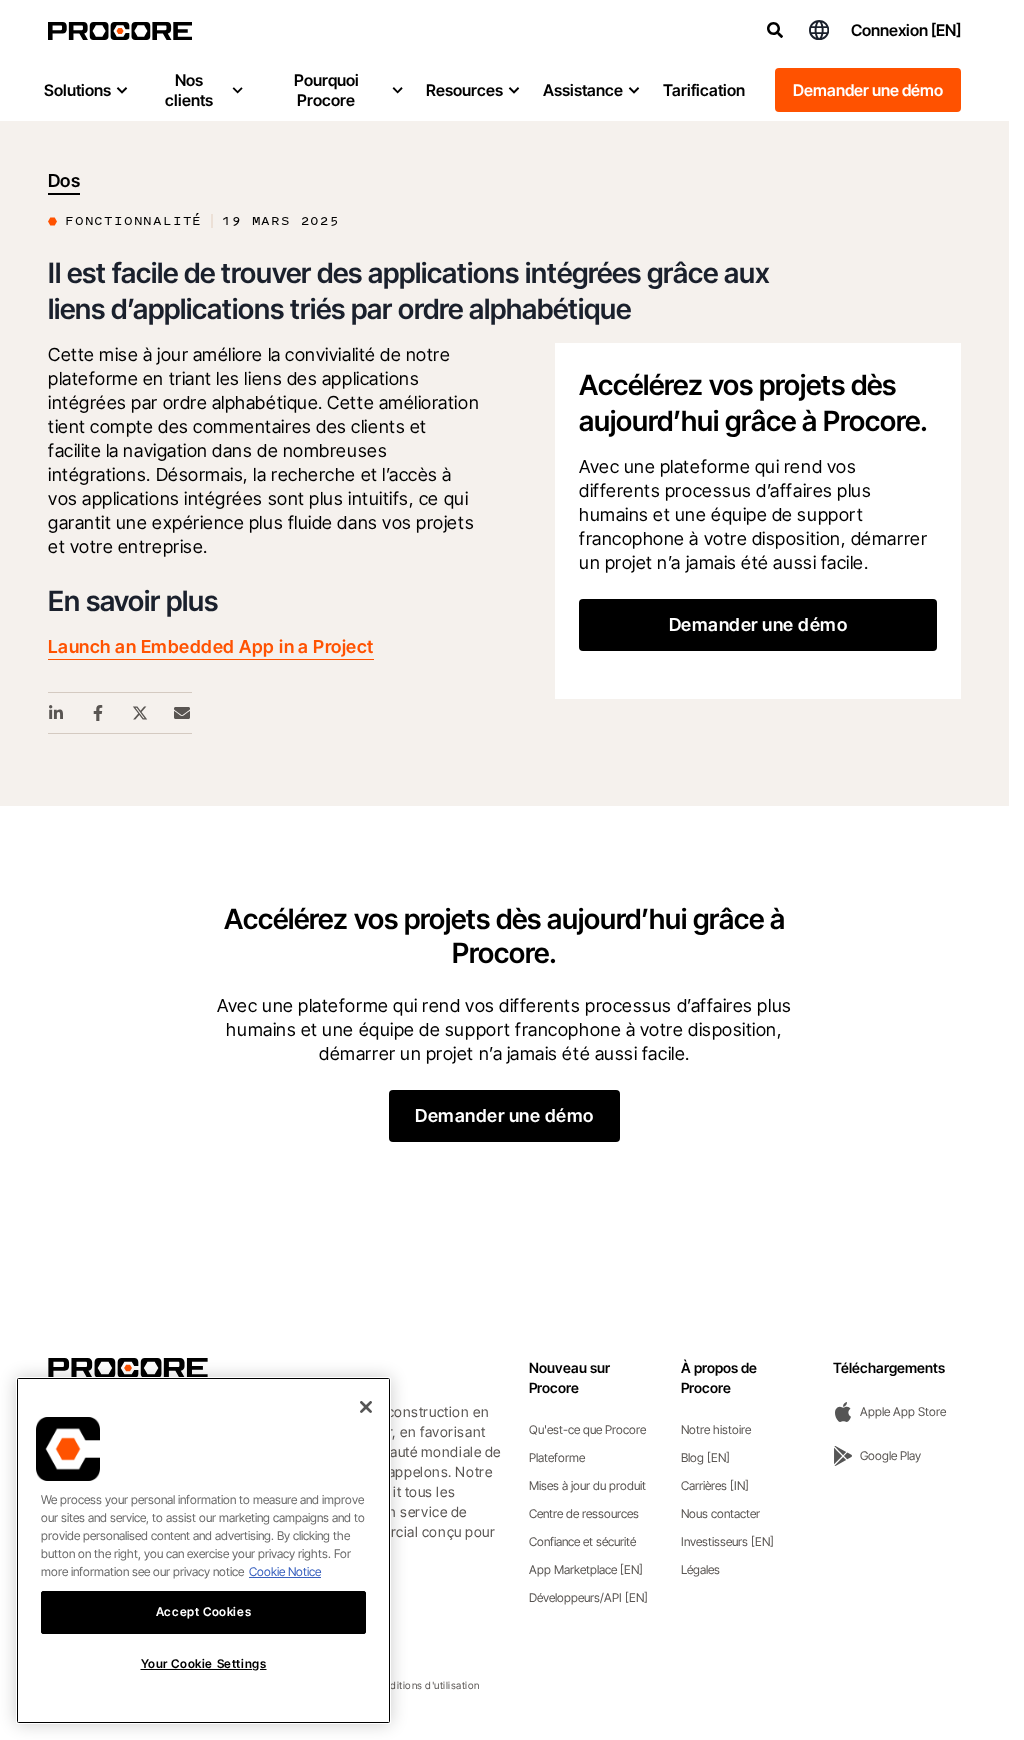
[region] (203, 1550)
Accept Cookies (203, 1611)
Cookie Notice (285, 1571)
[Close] (366, 1407)
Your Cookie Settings (204, 1663)
